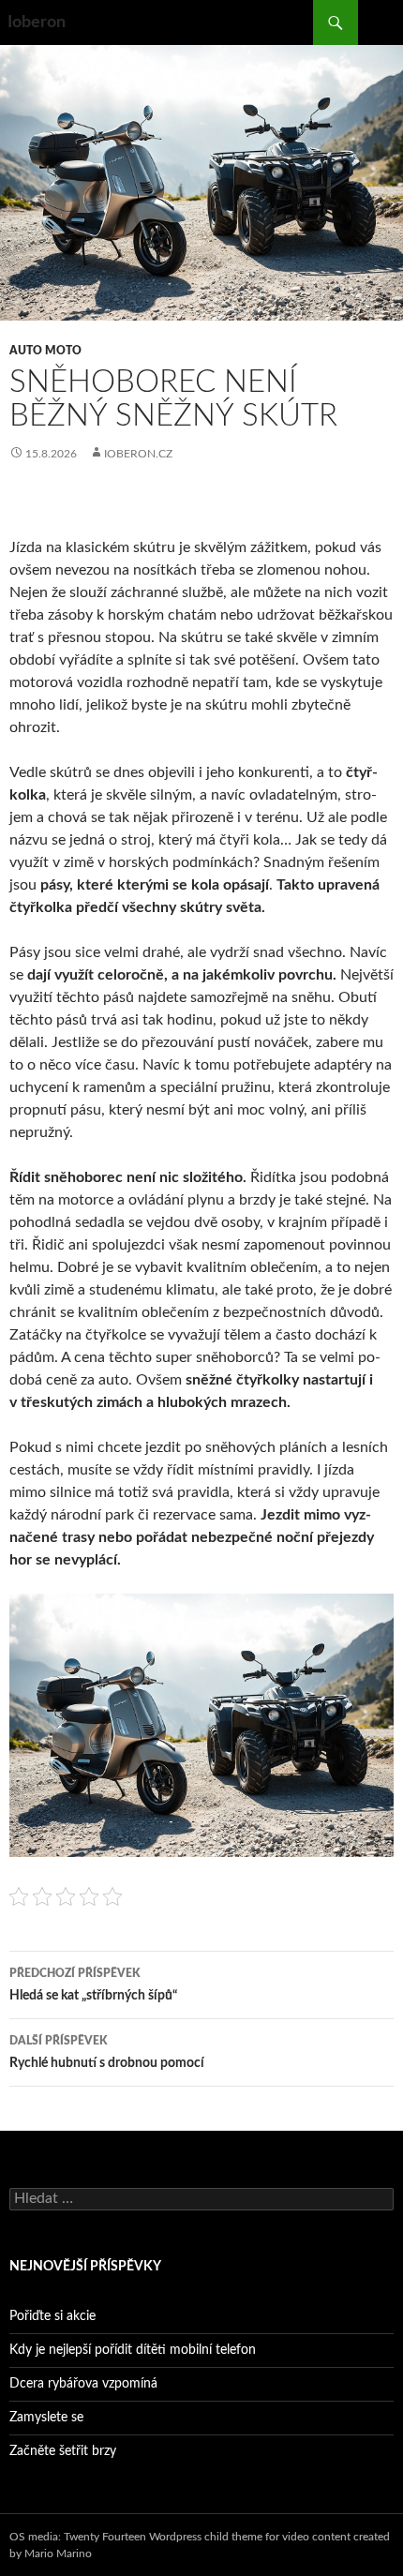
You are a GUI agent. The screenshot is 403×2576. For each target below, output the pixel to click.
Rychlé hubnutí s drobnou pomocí (107, 2052)
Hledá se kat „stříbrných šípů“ (93, 1985)
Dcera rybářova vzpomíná (83, 2384)
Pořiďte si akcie (52, 2316)
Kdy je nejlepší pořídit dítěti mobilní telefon (133, 2350)
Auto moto (45, 351)
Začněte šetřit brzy (63, 2451)
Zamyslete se (46, 2418)
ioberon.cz (138, 454)
